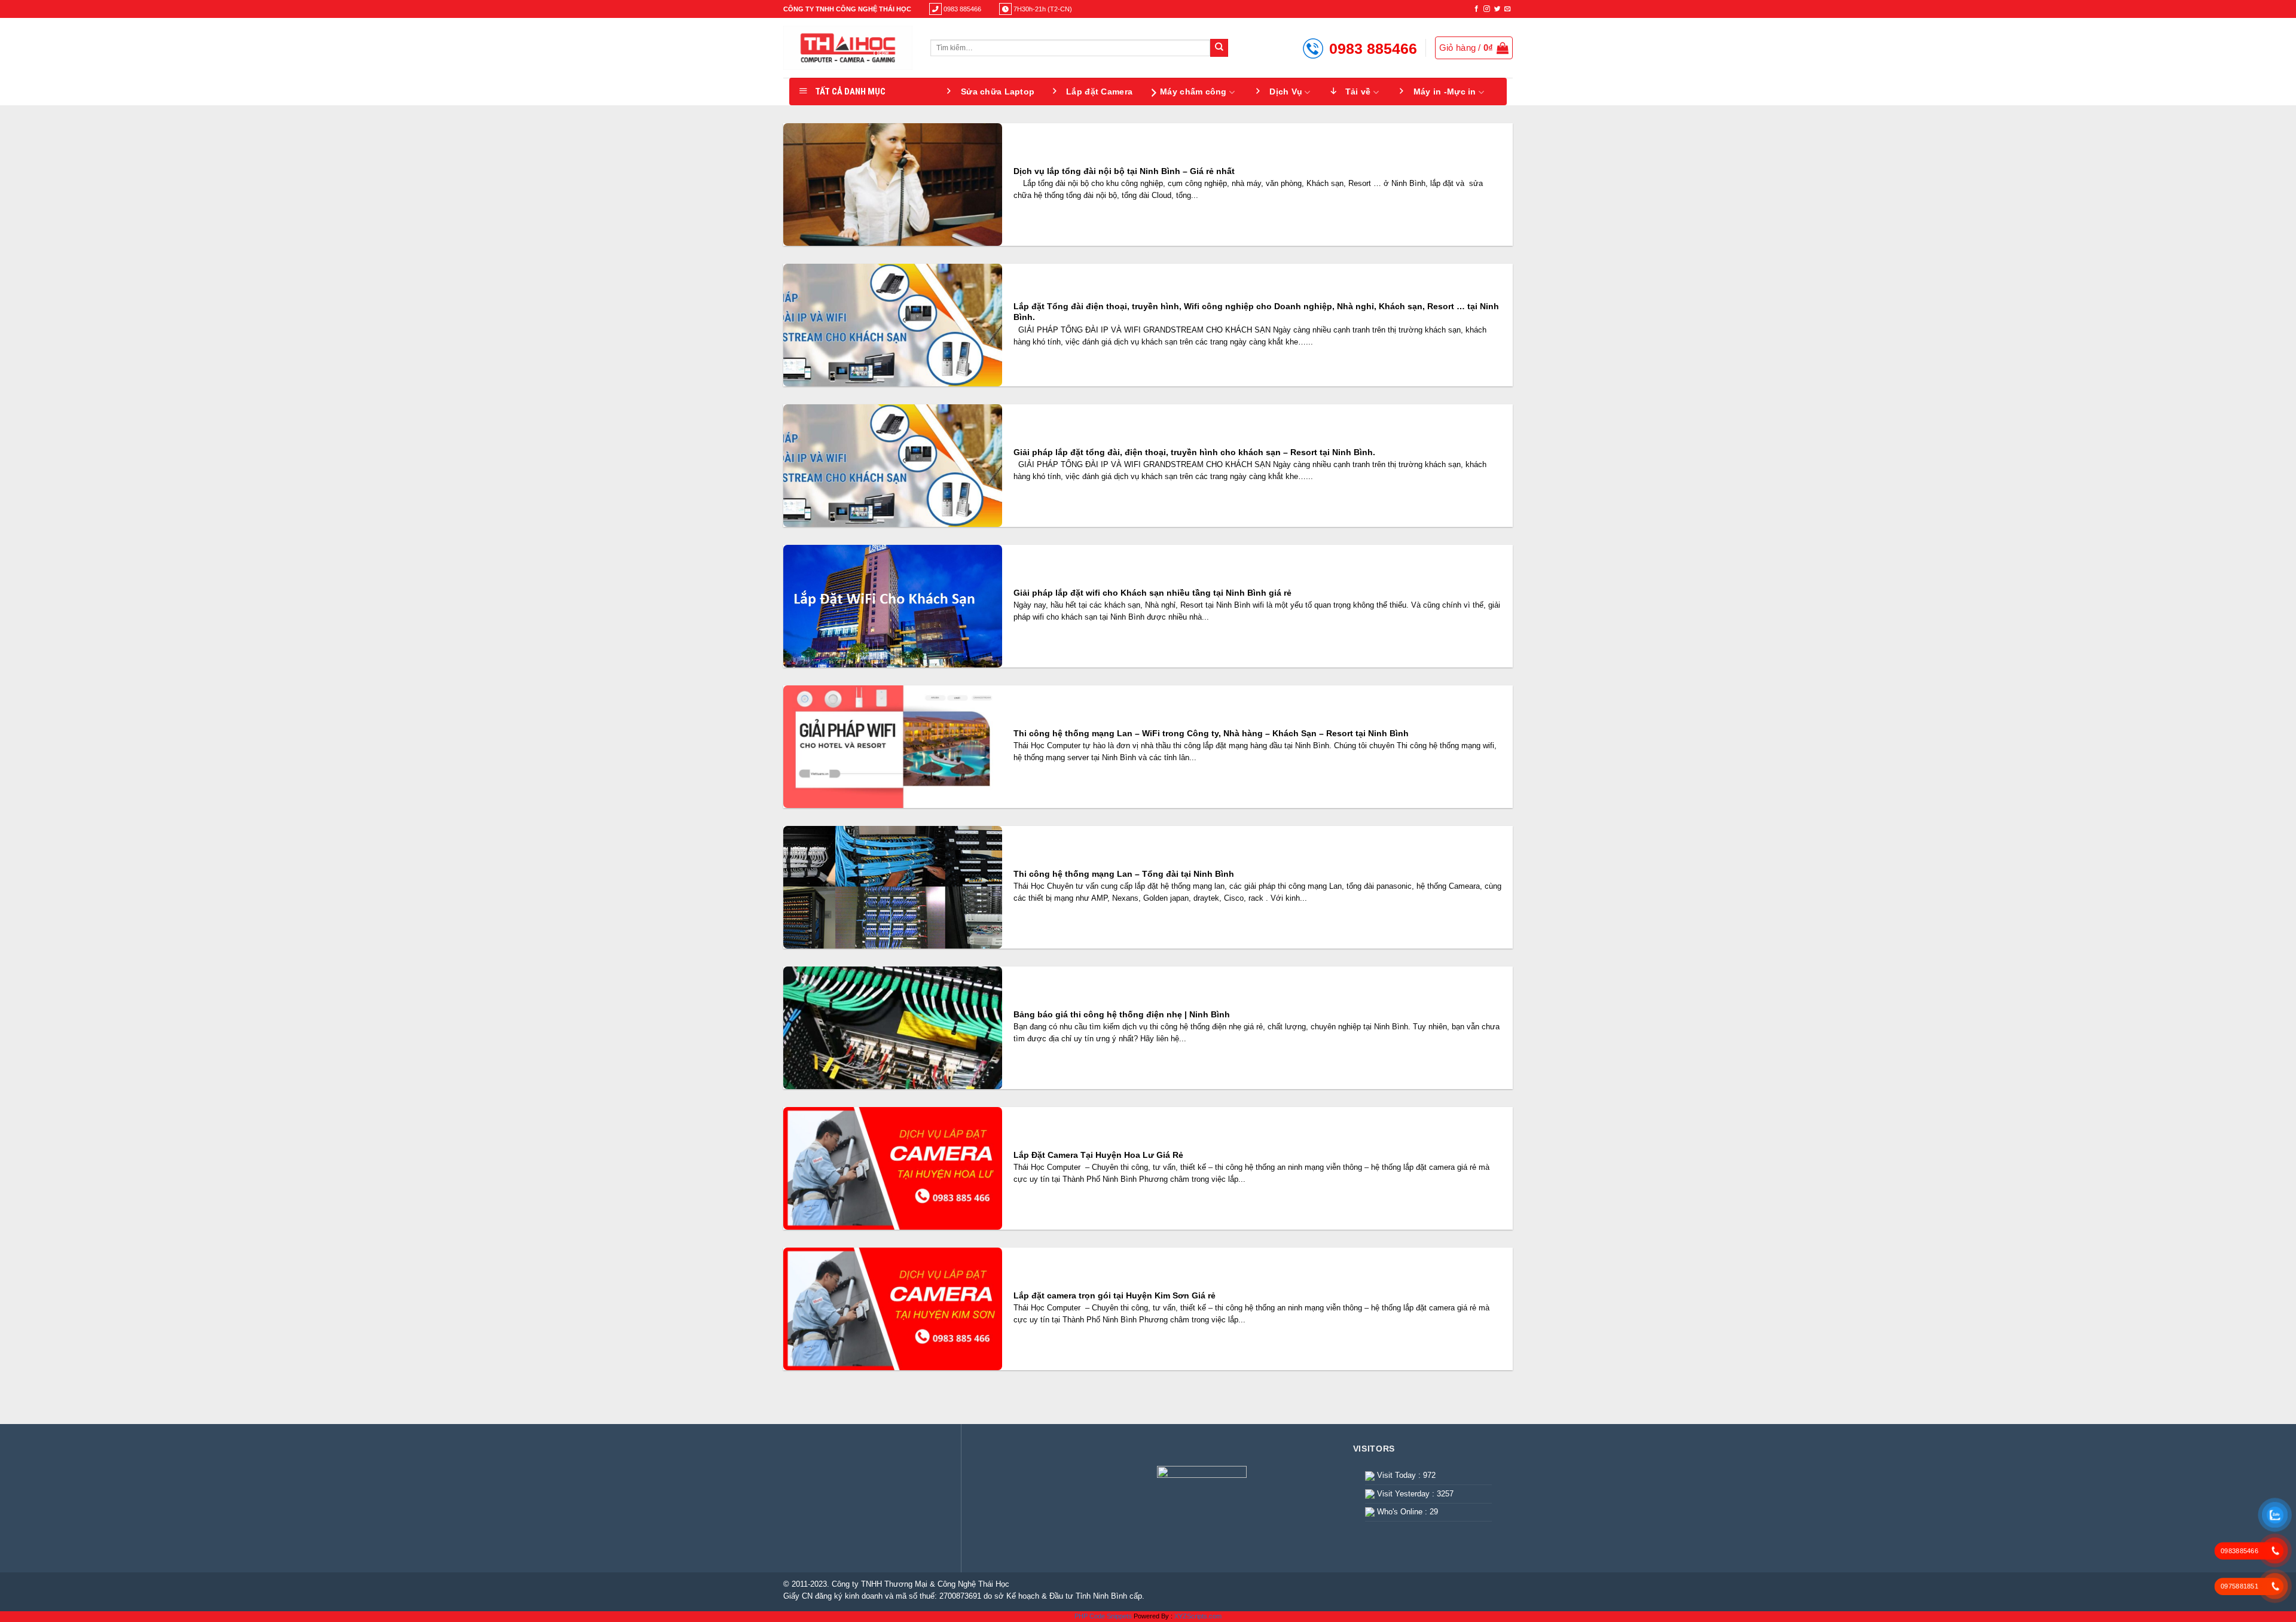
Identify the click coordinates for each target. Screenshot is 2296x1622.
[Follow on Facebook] (1477, 9)
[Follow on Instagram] (1487, 9)
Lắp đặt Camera (1099, 92)
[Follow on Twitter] (1497, 9)
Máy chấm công (1193, 92)
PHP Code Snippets (1103, 1616)
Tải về (1358, 92)
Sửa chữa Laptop (998, 92)
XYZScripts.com (1198, 1616)
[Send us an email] (1508, 9)
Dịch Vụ (1286, 92)
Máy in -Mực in (1445, 92)
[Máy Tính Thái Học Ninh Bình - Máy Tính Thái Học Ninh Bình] (848, 48)
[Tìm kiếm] (1219, 48)
